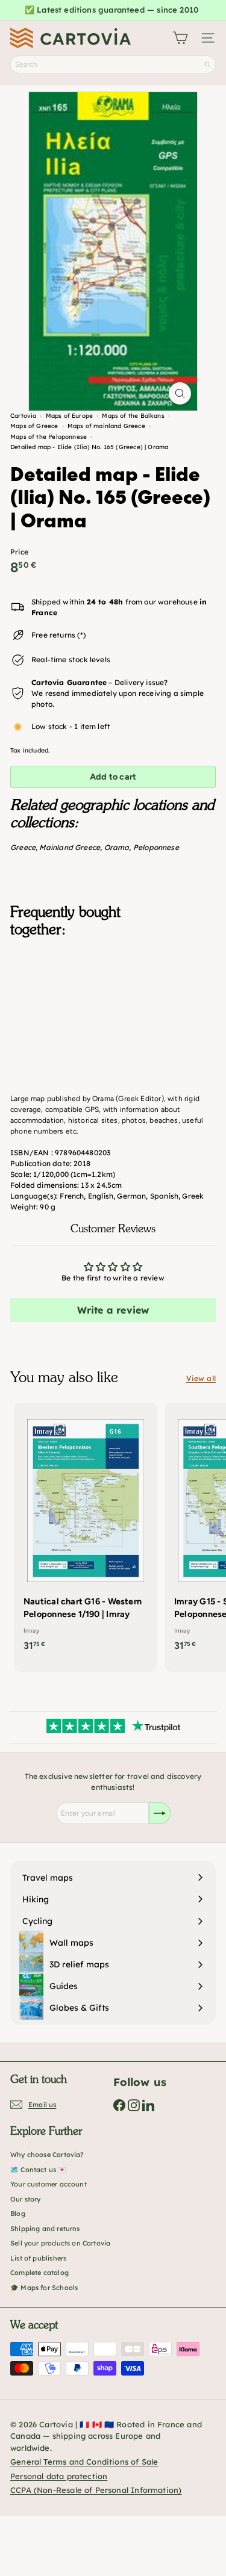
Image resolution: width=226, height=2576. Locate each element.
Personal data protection (59, 2476)
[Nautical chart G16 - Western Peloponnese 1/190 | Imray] (86, 1531)
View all (201, 1378)
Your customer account (49, 2184)
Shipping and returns (45, 2229)
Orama (117, 847)
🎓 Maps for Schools (44, 2288)
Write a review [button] (113, 1310)
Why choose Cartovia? (47, 2155)
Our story (26, 2199)
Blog (18, 2214)
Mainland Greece (70, 847)
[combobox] (113, 64)
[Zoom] (180, 393)
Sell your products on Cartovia (60, 2243)
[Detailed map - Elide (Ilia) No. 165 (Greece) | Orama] (113, 1007)
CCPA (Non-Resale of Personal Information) (96, 2490)
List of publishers (38, 2258)
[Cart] (180, 38)
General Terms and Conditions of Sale (84, 2462)
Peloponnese (156, 847)
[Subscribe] (160, 1813)
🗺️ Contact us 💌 (39, 2170)
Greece (23, 847)
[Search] (207, 64)
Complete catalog (39, 2273)
